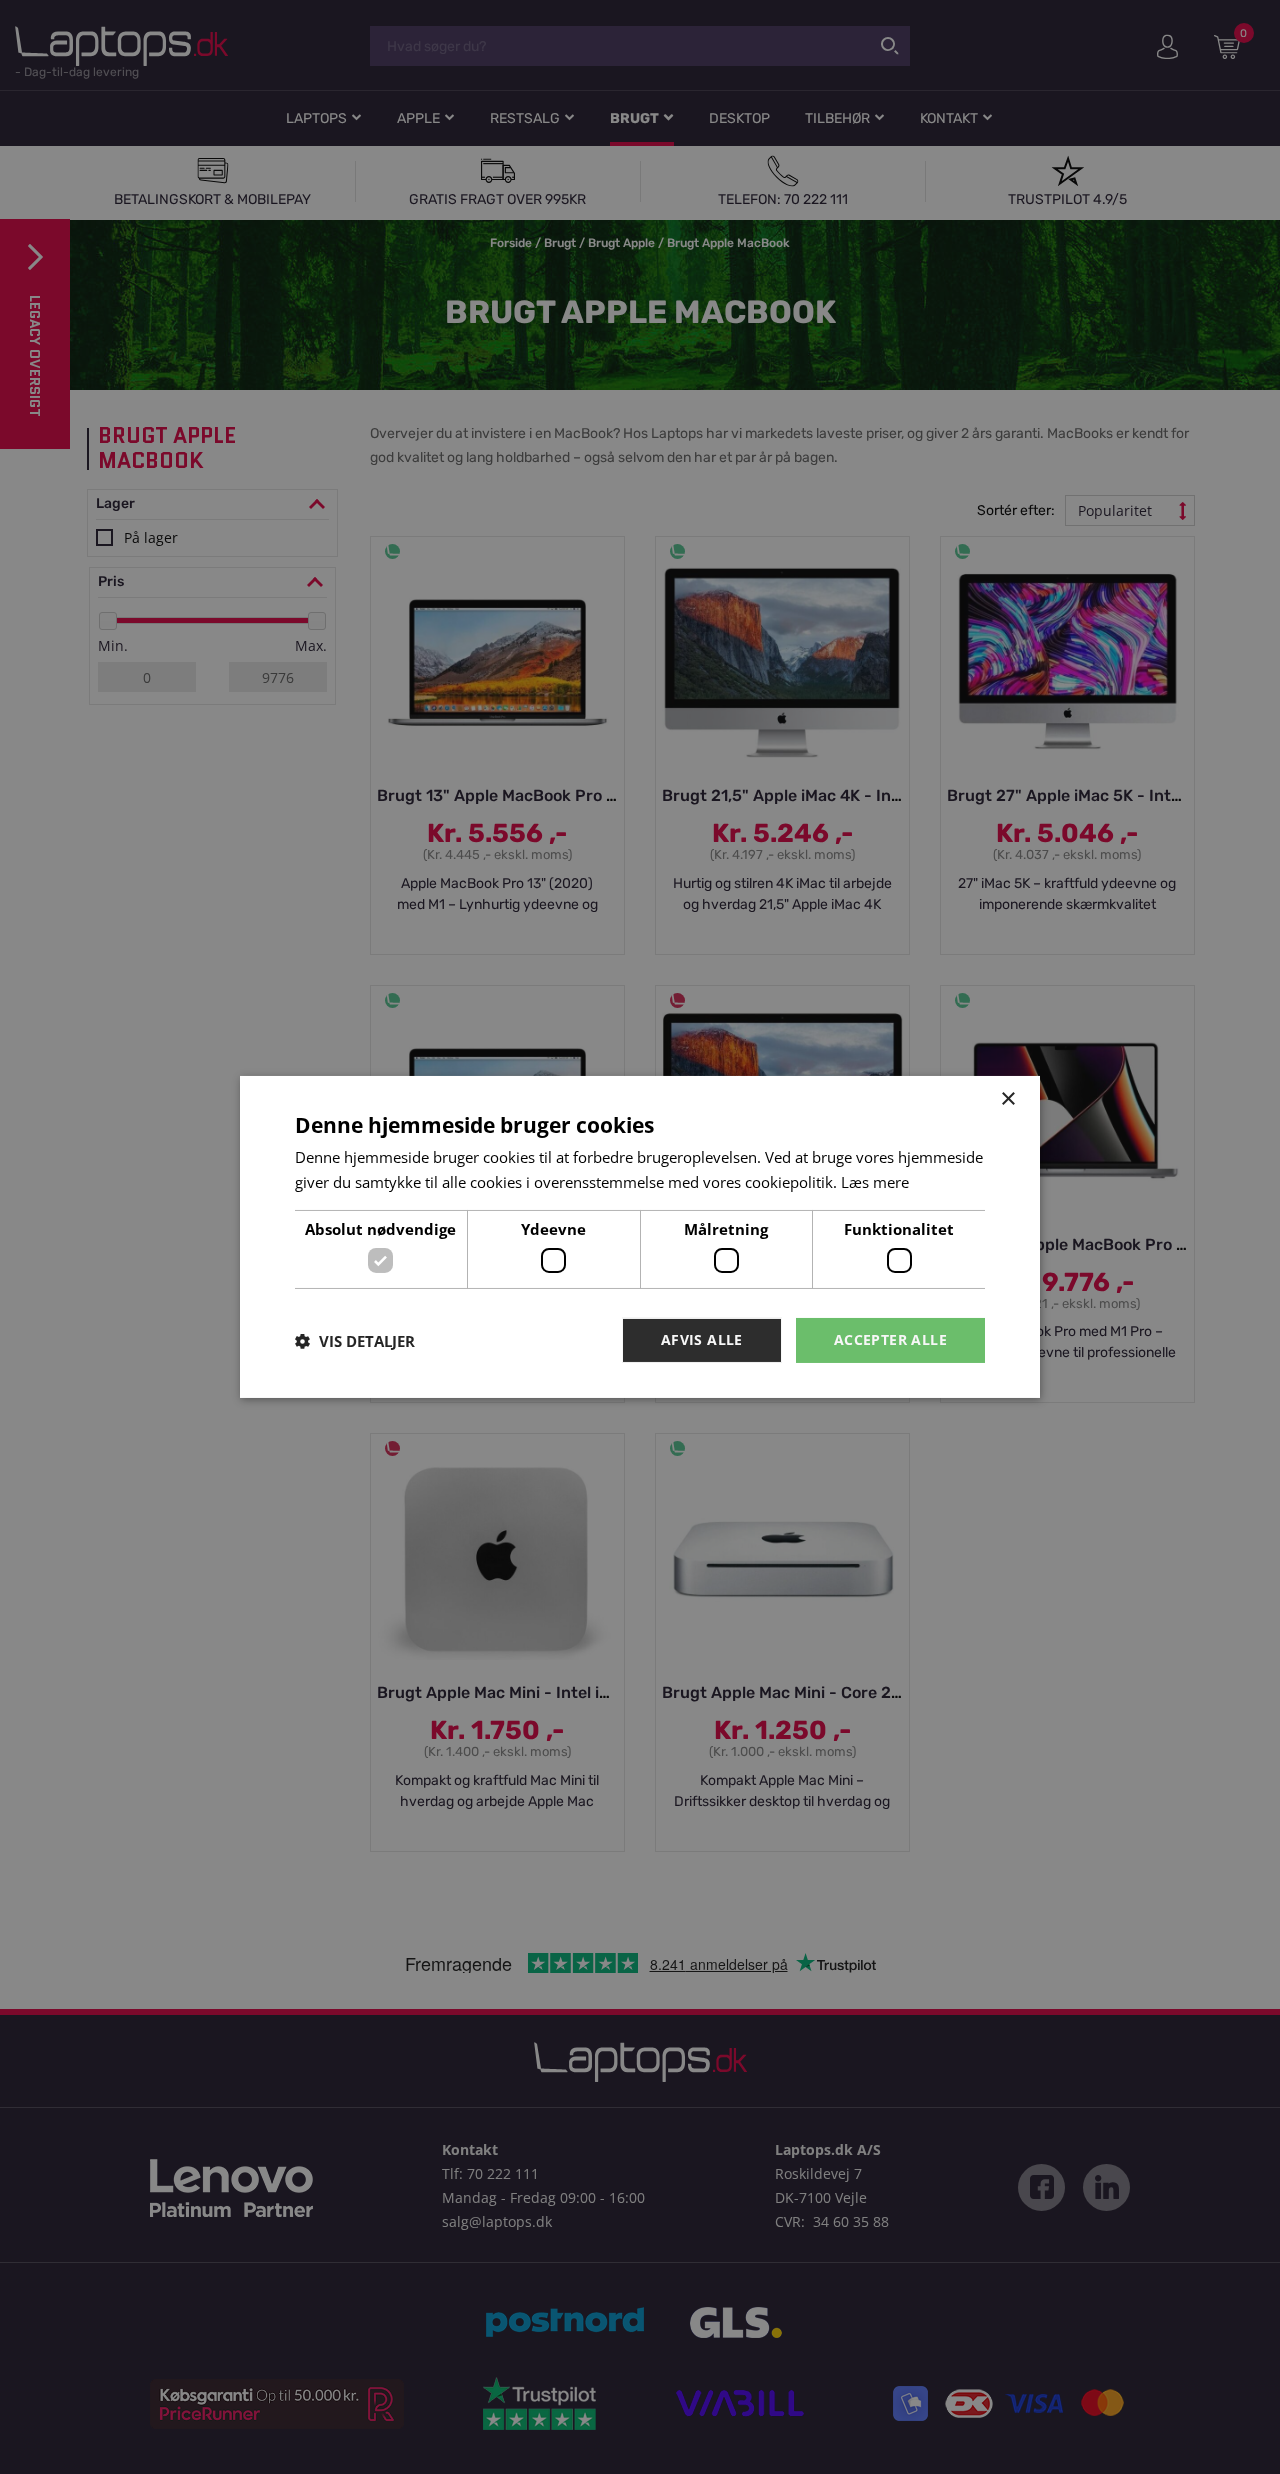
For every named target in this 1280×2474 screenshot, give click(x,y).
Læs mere (875, 1182)
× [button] (1007, 1099)
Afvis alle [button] (702, 1339)
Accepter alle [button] (890, 1339)
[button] (355, 1341)
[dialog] (640, 1237)
